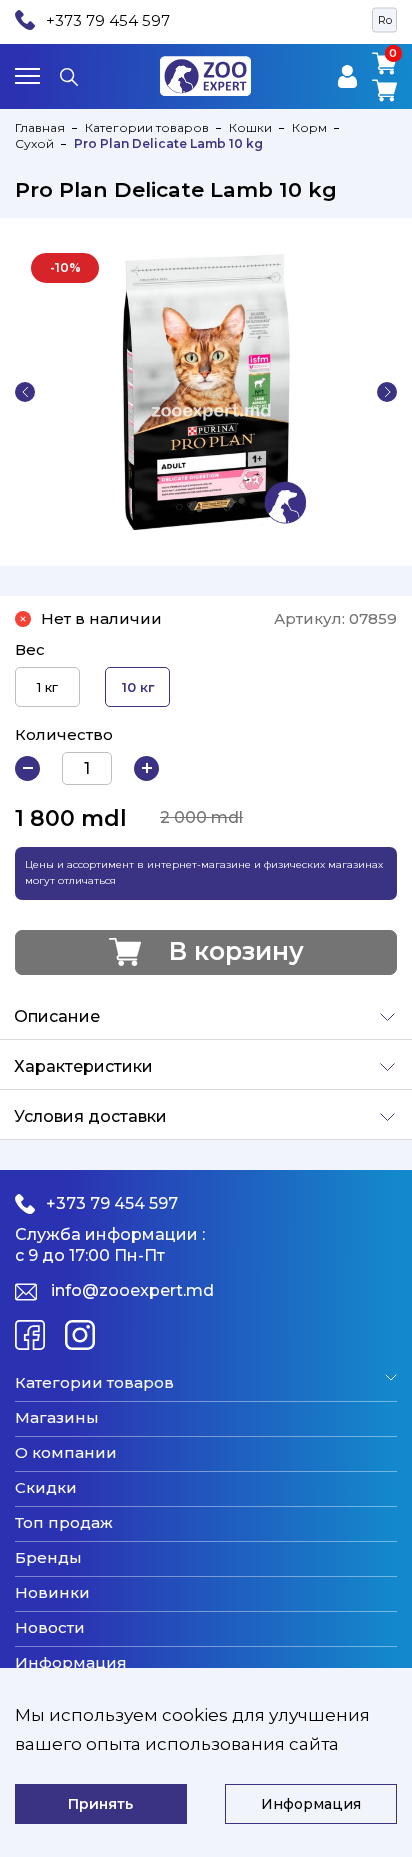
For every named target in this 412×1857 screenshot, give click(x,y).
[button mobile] (27, 76)
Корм (309, 127)
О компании (66, 1453)
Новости (50, 1628)
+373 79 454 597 (108, 20)
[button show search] (69, 76)
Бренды (48, 1558)
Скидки (46, 1488)
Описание (57, 1016)
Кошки (250, 127)
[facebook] (30, 1335)
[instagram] (80, 1335)
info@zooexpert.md (132, 1290)
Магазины (57, 1418)
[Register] (347, 76)
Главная (40, 127)
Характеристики (83, 1066)
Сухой (34, 143)
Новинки (52, 1593)
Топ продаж (64, 1523)
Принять (100, 1804)
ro (385, 20)
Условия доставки (90, 1116)
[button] (25, 392)
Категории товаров (147, 127)
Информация (71, 1663)
